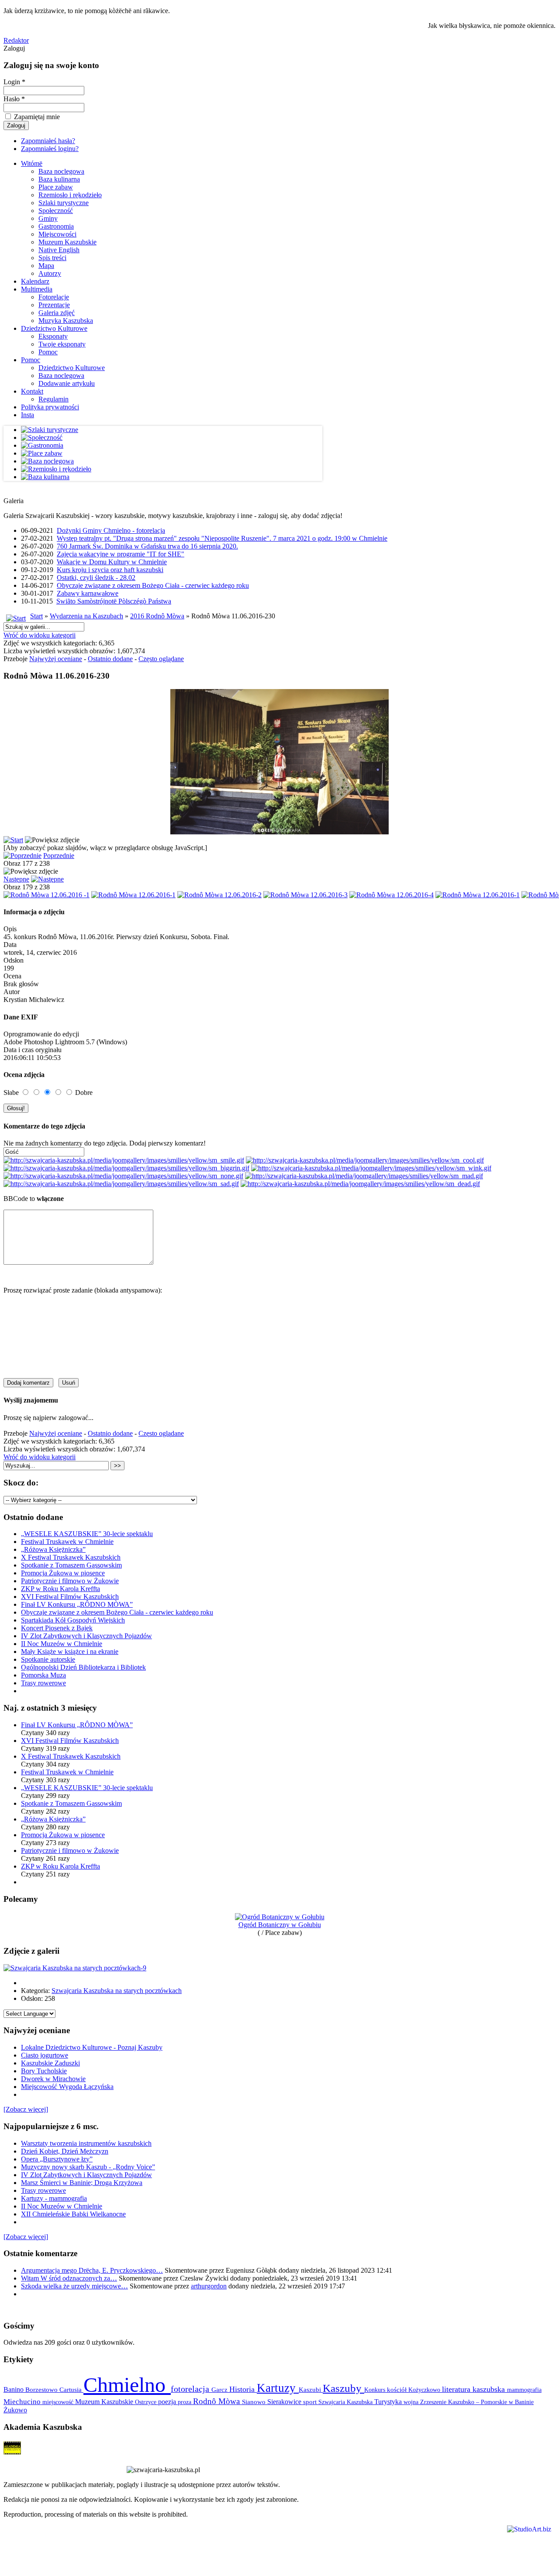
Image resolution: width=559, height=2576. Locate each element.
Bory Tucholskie (44, 2071)
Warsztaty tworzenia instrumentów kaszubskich (86, 2143)
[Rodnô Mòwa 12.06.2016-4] (392, 895)
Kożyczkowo (425, 2390)
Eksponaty (53, 336)
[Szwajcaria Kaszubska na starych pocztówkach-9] (75, 1968)
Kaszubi (311, 2389)
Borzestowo (42, 2390)
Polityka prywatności (50, 407)
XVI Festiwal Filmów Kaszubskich (70, 1597)
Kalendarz (35, 281)
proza (185, 2402)
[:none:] (123, 1176)
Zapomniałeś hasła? (48, 141)
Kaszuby (343, 2388)
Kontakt (32, 391)
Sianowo (255, 2402)
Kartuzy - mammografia (54, 2198)
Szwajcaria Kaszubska (346, 2402)
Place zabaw (56, 187)
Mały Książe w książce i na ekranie (70, 1652)
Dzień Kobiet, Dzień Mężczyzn (65, 2151)
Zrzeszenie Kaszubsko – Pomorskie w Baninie (477, 2402)
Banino (14, 2389)
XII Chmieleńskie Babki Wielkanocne (73, 2214)
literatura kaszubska (474, 2389)
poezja (168, 2402)
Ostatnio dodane (110, 659)
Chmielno (127, 2385)
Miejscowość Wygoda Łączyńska (67, 2087)
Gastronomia (56, 226)
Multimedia (37, 289)
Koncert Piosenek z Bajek (57, 1628)
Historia (243, 2389)
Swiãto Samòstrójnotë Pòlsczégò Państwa (114, 601)
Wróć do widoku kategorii (40, 635)
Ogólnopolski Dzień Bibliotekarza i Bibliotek (83, 1667)
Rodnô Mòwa (217, 2401)
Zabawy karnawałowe (88, 593)
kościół (398, 2390)
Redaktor (16, 40)
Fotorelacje (54, 297)
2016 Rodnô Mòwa (157, 616)
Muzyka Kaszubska (66, 321)
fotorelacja (191, 2389)
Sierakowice (285, 2402)
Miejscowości (57, 234)
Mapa (46, 266)
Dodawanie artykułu (67, 383)
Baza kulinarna (59, 179)
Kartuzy (278, 2388)
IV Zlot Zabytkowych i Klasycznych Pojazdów (86, 1636)
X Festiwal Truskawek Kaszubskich (71, 1557)
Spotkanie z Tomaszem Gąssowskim (71, 1565)
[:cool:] (365, 1160)
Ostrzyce (147, 2402)
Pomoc (48, 352)
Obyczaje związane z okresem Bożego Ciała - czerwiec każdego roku (153, 585)
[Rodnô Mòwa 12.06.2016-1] (133, 895)
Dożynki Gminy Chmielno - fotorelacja (111, 530)
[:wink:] (371, 1168)
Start (36, 616)
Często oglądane (161, 659)
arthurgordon (209, 2286)
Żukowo (15, 2410)
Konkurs (376, 2390)
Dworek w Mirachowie (53, 2079)
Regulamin (53, 399)
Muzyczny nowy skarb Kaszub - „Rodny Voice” (88, 2167)
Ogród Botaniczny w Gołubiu (280, 1925)
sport (311, 2402)
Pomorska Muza (43, 1675)
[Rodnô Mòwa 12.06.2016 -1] (47, 895)
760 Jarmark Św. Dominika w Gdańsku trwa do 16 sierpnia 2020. (147, 546)
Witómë (32, 163)
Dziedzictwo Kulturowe (54, 328)
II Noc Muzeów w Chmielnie (62, 1644)
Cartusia (71, 2389)
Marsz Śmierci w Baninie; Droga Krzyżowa (82, 2183)
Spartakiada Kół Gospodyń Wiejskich (73, 1620)
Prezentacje (54, 305)
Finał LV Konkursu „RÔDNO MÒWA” (77, 1604)
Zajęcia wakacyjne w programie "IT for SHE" (121, 554)
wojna (412, 2402)
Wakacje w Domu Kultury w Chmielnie (112, 562)
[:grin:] (126, 1168)
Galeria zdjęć (57, 313)
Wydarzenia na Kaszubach (86, 616)
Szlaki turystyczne (64, 203)
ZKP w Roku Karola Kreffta (60, 1589)
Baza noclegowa (61, 171)
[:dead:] (360, 1184)
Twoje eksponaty (62, 344)
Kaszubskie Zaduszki (50, 2063)
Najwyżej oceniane (56, 659)
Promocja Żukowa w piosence (63, 1573)
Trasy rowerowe (43, 1683)
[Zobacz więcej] (26, 2109)
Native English (59, 250)
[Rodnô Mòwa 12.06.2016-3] (305, 895)
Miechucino (23, 2401)
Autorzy (50, 273)
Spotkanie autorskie (48, 1659)
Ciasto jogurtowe (45, 2055)
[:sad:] (121, 1184)
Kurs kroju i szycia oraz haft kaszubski (110, 570)
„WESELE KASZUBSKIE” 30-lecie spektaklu (87, 1534)
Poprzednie (59, 856)
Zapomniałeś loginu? (50, 149)
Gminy (48, 218)
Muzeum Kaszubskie (67, 242)
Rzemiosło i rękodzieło (70, 195)
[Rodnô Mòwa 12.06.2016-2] (219, 895)
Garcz (220, 2389)
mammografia (524, 2390)
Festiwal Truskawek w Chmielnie (67, 1542)
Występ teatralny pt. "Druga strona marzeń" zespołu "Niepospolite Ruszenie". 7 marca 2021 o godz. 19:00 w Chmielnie (222, 538)
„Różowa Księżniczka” (53, 1549)
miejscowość (59, 2402)
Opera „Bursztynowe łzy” (57, 2159)
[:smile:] (124, 1160)
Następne (16, 879)
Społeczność (56, 211)
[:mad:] (364, 1176)
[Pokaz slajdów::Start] (13, 840)
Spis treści (52, 258)
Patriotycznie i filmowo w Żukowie (70, 1581)
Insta (28, 415)
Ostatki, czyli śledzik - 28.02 (96, 578)
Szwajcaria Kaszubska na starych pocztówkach (117, 1991)
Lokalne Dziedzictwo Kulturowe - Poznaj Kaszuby (92, 2047)
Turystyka (389, 2402)
